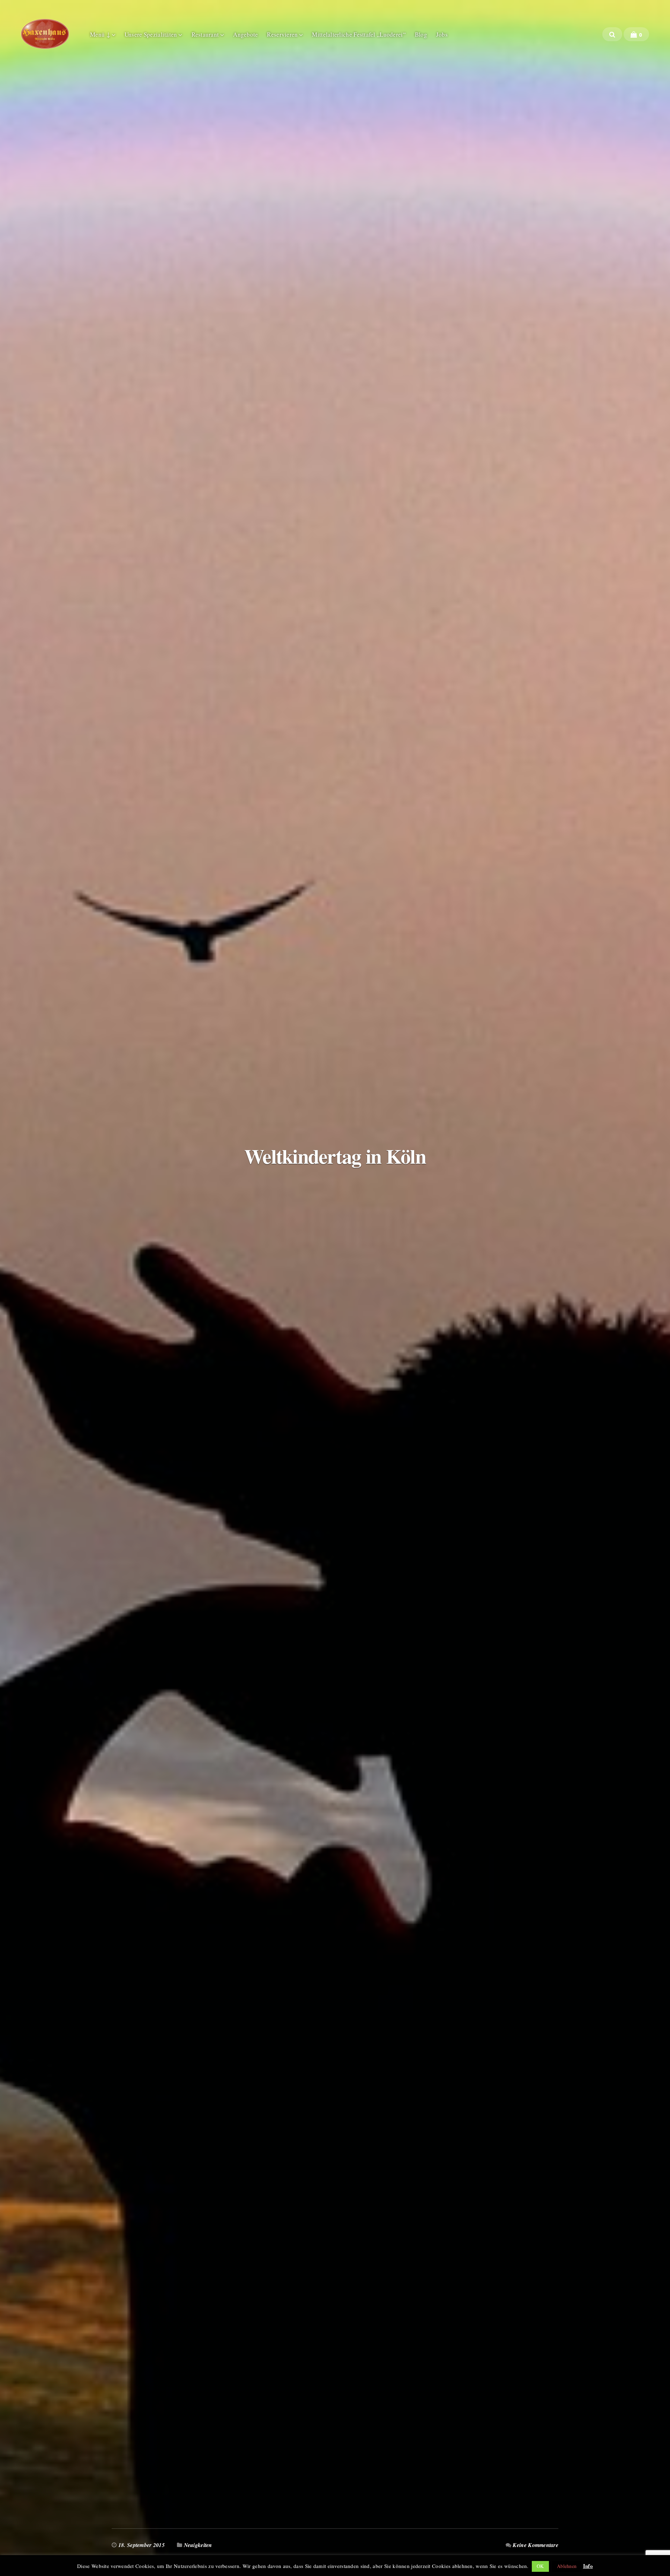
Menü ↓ (100, 34)
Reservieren (282, 34)
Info (588, 2566)
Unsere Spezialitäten (151, 34)
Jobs (442, 34)
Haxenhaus (45, 34)
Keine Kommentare (535, 2545)
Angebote (245, 34)
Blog (421, 34)
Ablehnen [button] (567, 2566)
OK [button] (540, 2566)
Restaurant (205, 34)
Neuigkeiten (198, 2545)
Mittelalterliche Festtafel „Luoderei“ (359, 34)
